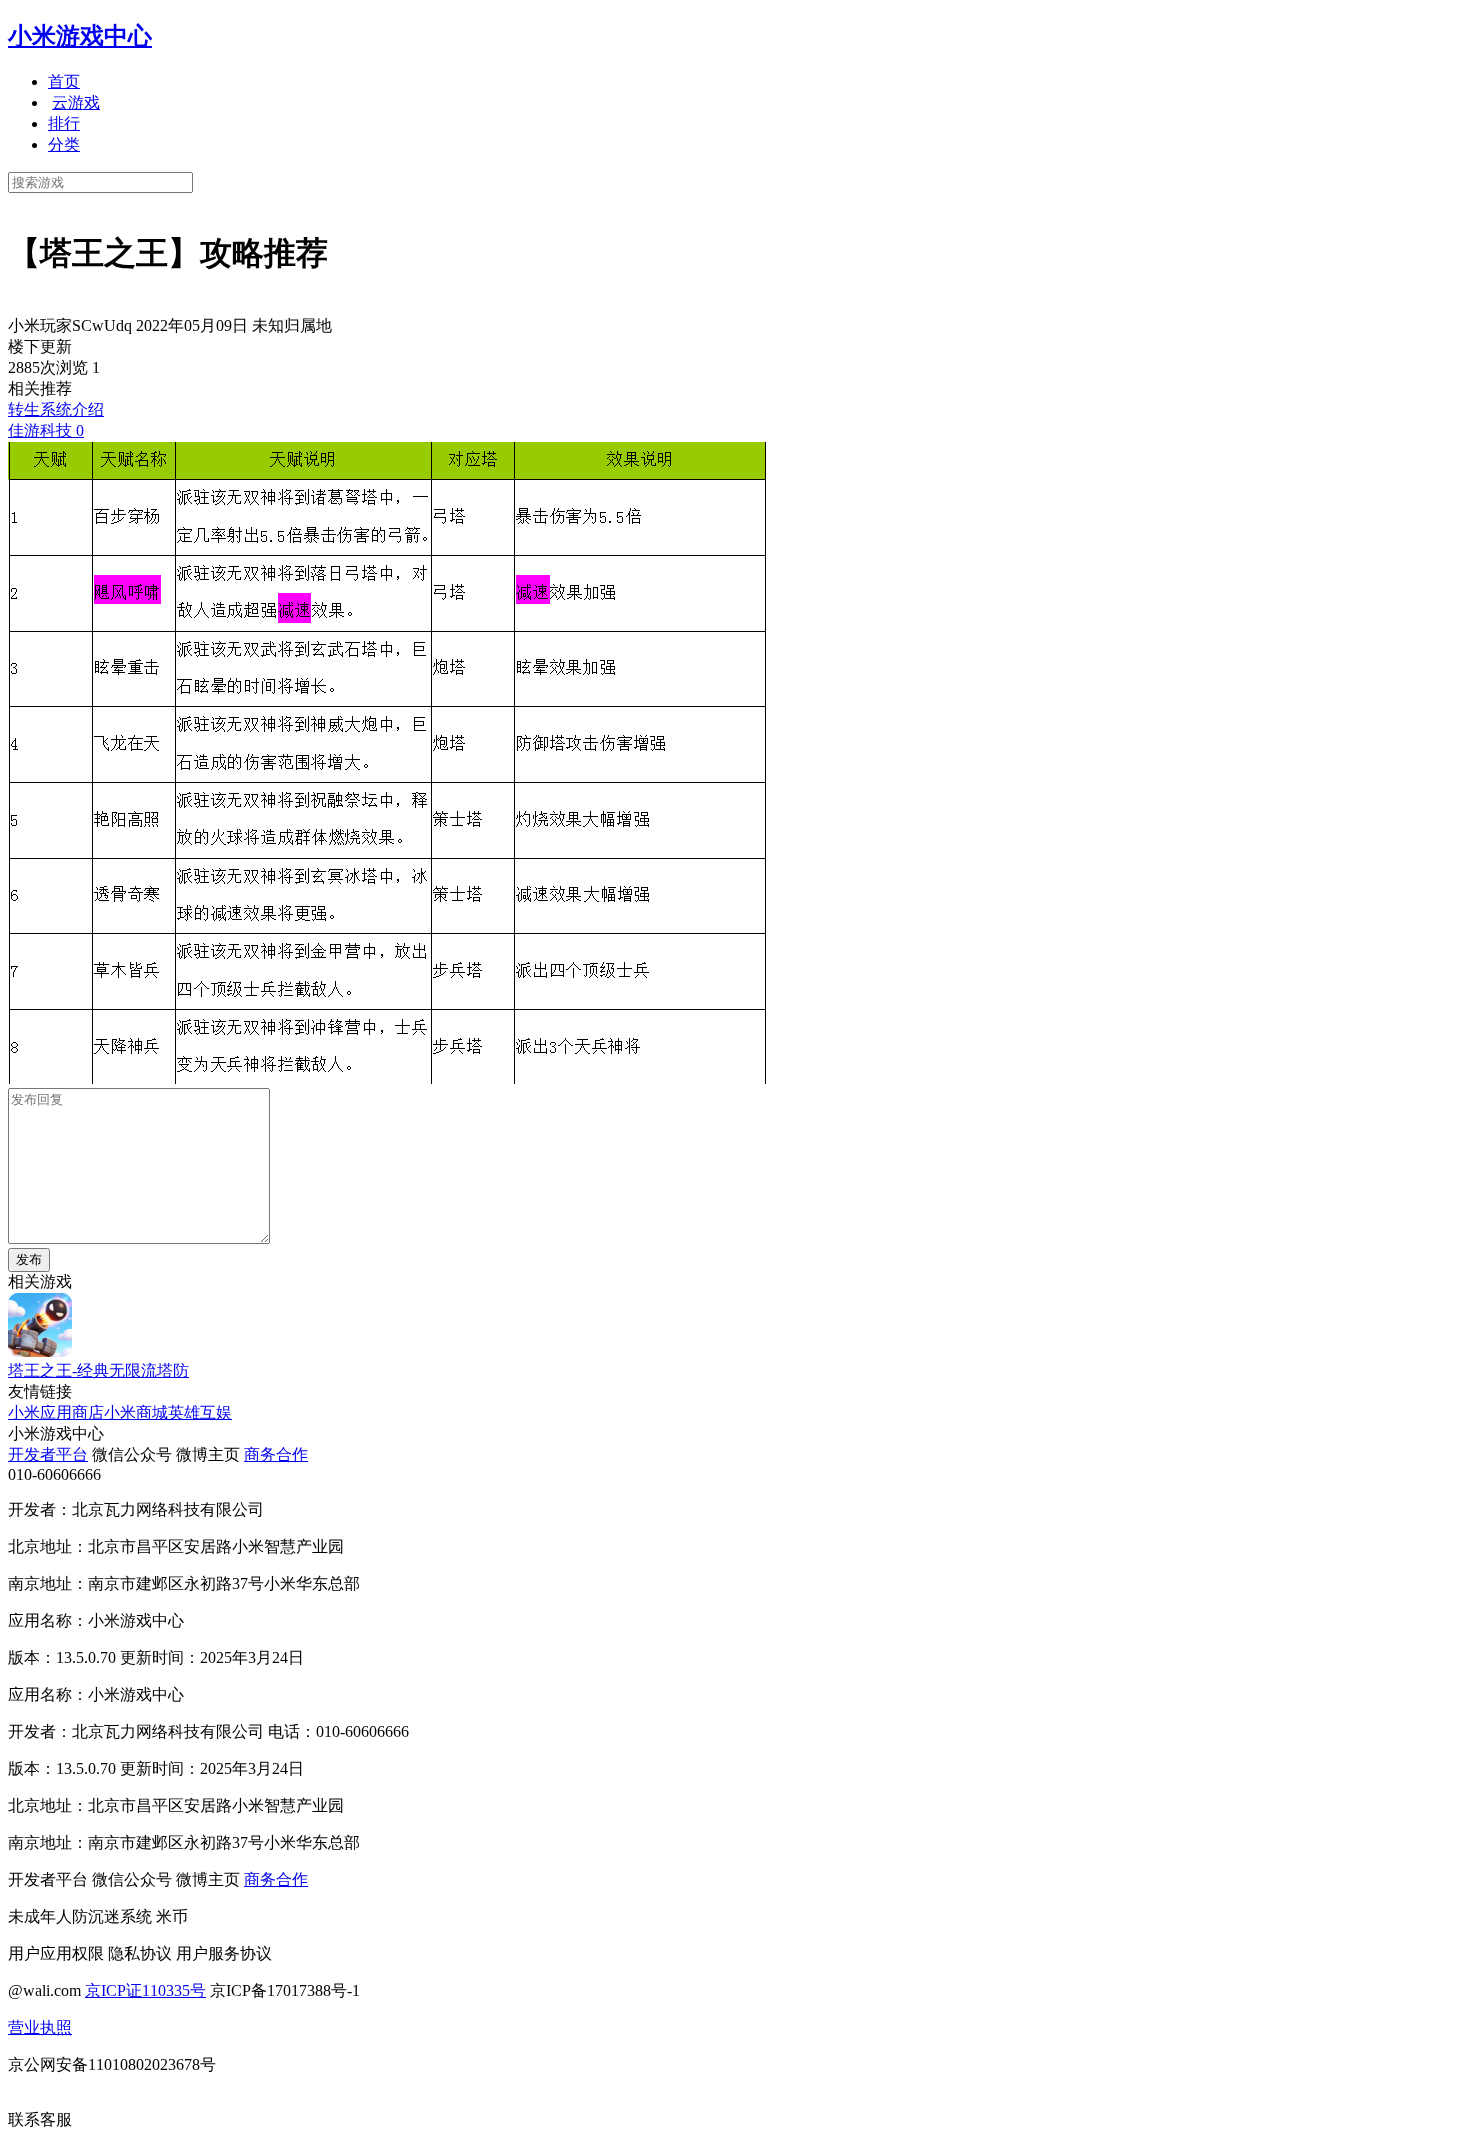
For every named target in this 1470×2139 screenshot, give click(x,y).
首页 (64, 81)
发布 (29, 1259)
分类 (64, 144)
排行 (64, 123)
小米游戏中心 (80, 36)
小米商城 (136, 1412)
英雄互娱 (200, 1412)
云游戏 (76, 102)
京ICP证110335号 (145, 1990)
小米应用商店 (56, 1412)
